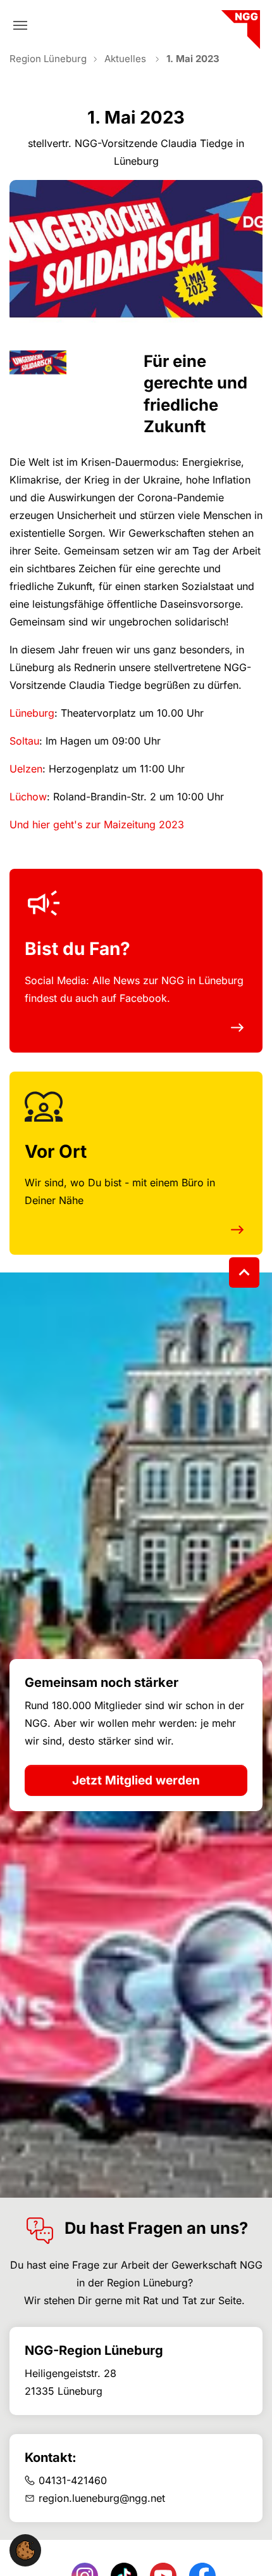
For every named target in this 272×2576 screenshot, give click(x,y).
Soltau (24, 741)
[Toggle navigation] (20, 25)
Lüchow (28, 797)
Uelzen (26, 769)
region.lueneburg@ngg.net (102, 2498)
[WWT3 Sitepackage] (239, 25)
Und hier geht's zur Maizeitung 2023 (97, 824)
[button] (25, 2549)
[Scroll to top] (244, 1272)
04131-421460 (73, 2480)
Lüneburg (32, 713)
